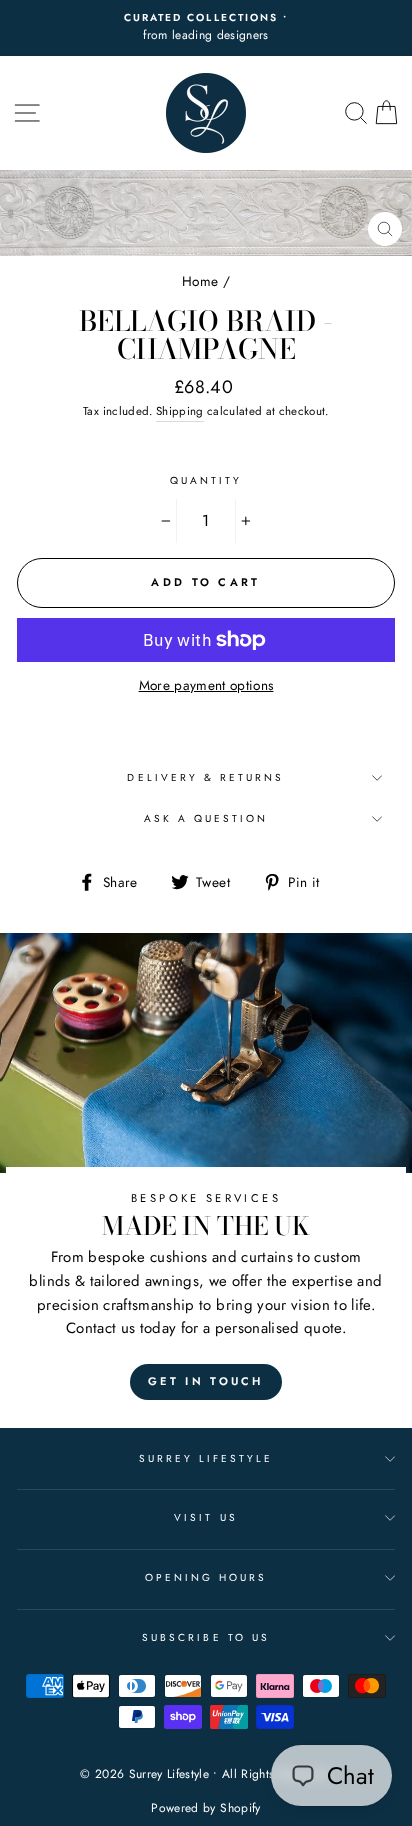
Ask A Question (206, 818)
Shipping (180, 411)
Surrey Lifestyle (206, 1458)
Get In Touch (206, 1381)
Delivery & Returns (205, 777)
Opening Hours (206, 1577)
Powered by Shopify (205, 1808)
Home (200, 281)
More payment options (206, 685)
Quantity (206, 480)
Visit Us (205, 1517)
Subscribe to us (206, 1637)
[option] (206, 28)
